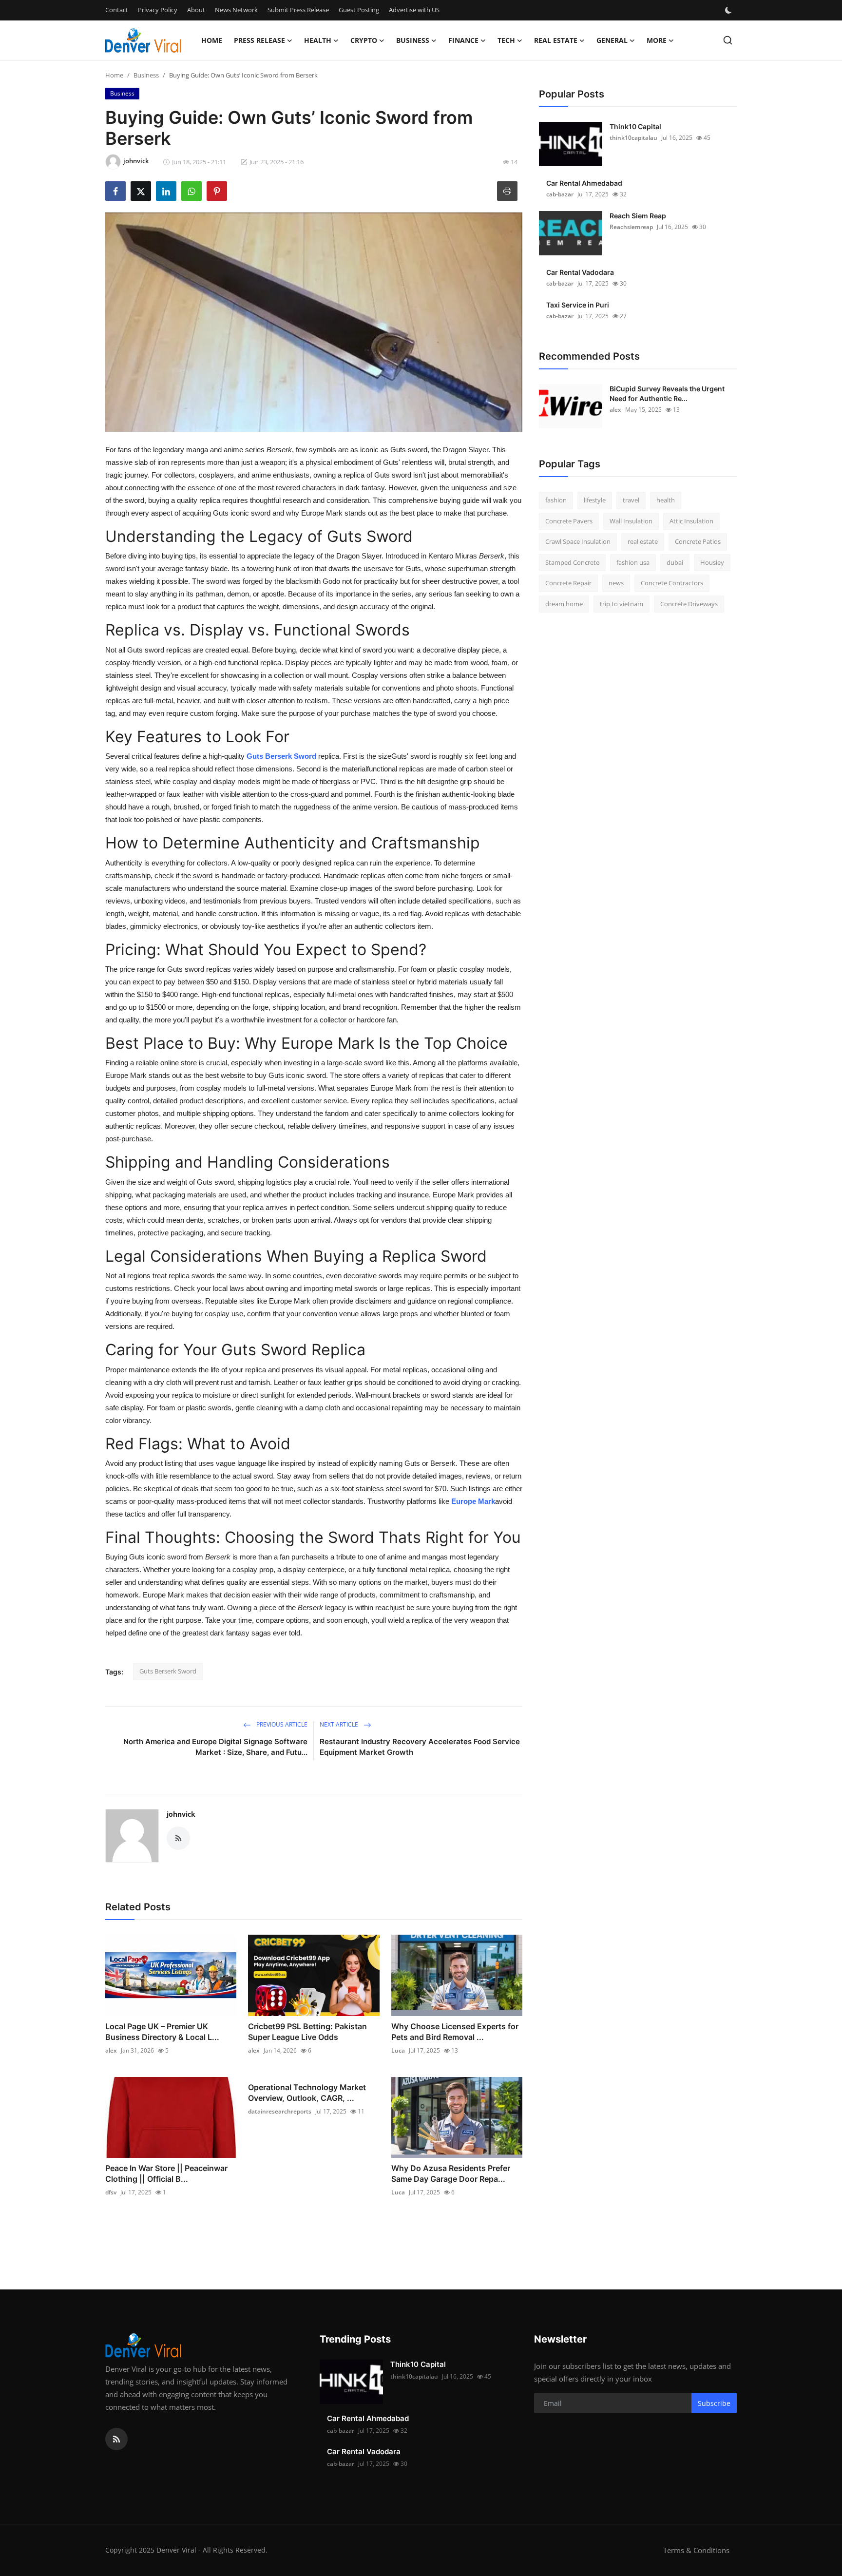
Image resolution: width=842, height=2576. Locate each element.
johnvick (181, 1814)
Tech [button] (506, 40)
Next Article (340, 1724)
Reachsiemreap (631, 227)
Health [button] (318, 40)
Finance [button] (463, 40)
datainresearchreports (280, 2111)
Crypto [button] (364, 40)
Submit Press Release (298, 10)
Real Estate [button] (556, 40)
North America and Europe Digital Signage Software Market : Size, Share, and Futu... (215, 1747)
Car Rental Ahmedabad (584, 183)
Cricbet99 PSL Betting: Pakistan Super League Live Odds (307, 2032)
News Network (236, 10)
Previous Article (281, 1724)
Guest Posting (359, 10)
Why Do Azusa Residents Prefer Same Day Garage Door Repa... (451, 2173)
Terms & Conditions (696, 2550)
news (616, 583)
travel (631, 500)
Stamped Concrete (572, 562)
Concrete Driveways (689, 604)
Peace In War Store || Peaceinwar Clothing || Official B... (166, 2173)
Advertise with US (414, 10)
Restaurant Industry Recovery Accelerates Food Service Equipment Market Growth (420, 1747)
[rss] (116, 2439)
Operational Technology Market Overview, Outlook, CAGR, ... (307, 2093)
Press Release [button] (259, 40)
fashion (556, 500)
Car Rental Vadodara (580, 272)
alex (111, 2050)
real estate (643, 541)
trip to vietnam (622, 604)
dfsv (111, 2192)
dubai (675, 562)
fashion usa (633, 562)
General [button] (612, 40)
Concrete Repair (568, 583)
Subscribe (714, 2403)
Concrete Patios (698, 541)
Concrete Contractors (672, 583)
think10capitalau (633, 138)
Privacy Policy (158, 10)
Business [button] (413, 40)
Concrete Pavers (569, 521)
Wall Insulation (631, 521)
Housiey (712, 562)
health (666, 500)
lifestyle (595, 500)
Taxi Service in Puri (578, 305)
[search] (728, 40)
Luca (398, 2050)
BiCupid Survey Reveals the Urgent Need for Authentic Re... (667, 394)
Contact (117, 10)
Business (146, 75)
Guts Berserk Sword (281, 756)
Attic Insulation (691, 521)
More (657, 40)
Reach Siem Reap (638, 216)
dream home (564, 604)
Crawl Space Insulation (578, 541)
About (196, 10)
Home (212, 40)
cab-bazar (560, 194)
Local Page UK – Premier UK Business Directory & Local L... (162, 2032)
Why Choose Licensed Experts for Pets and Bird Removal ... (455, 2032)
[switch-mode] (729, 10)
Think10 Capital (635, 126)
